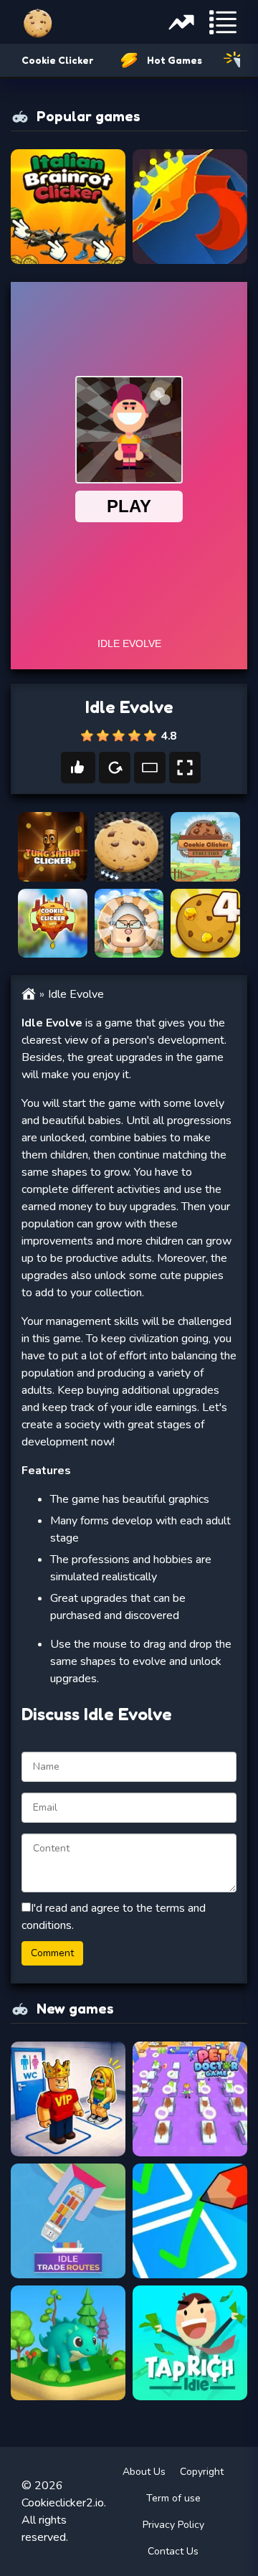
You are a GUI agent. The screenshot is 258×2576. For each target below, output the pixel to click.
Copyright (202, 2472)
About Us (144, 2472)
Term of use (173, 2498)
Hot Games (175, 60)
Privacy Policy (173, 2525)
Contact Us (173, 2551)
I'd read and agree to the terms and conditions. (114, 1917)
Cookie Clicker (57, 60)
